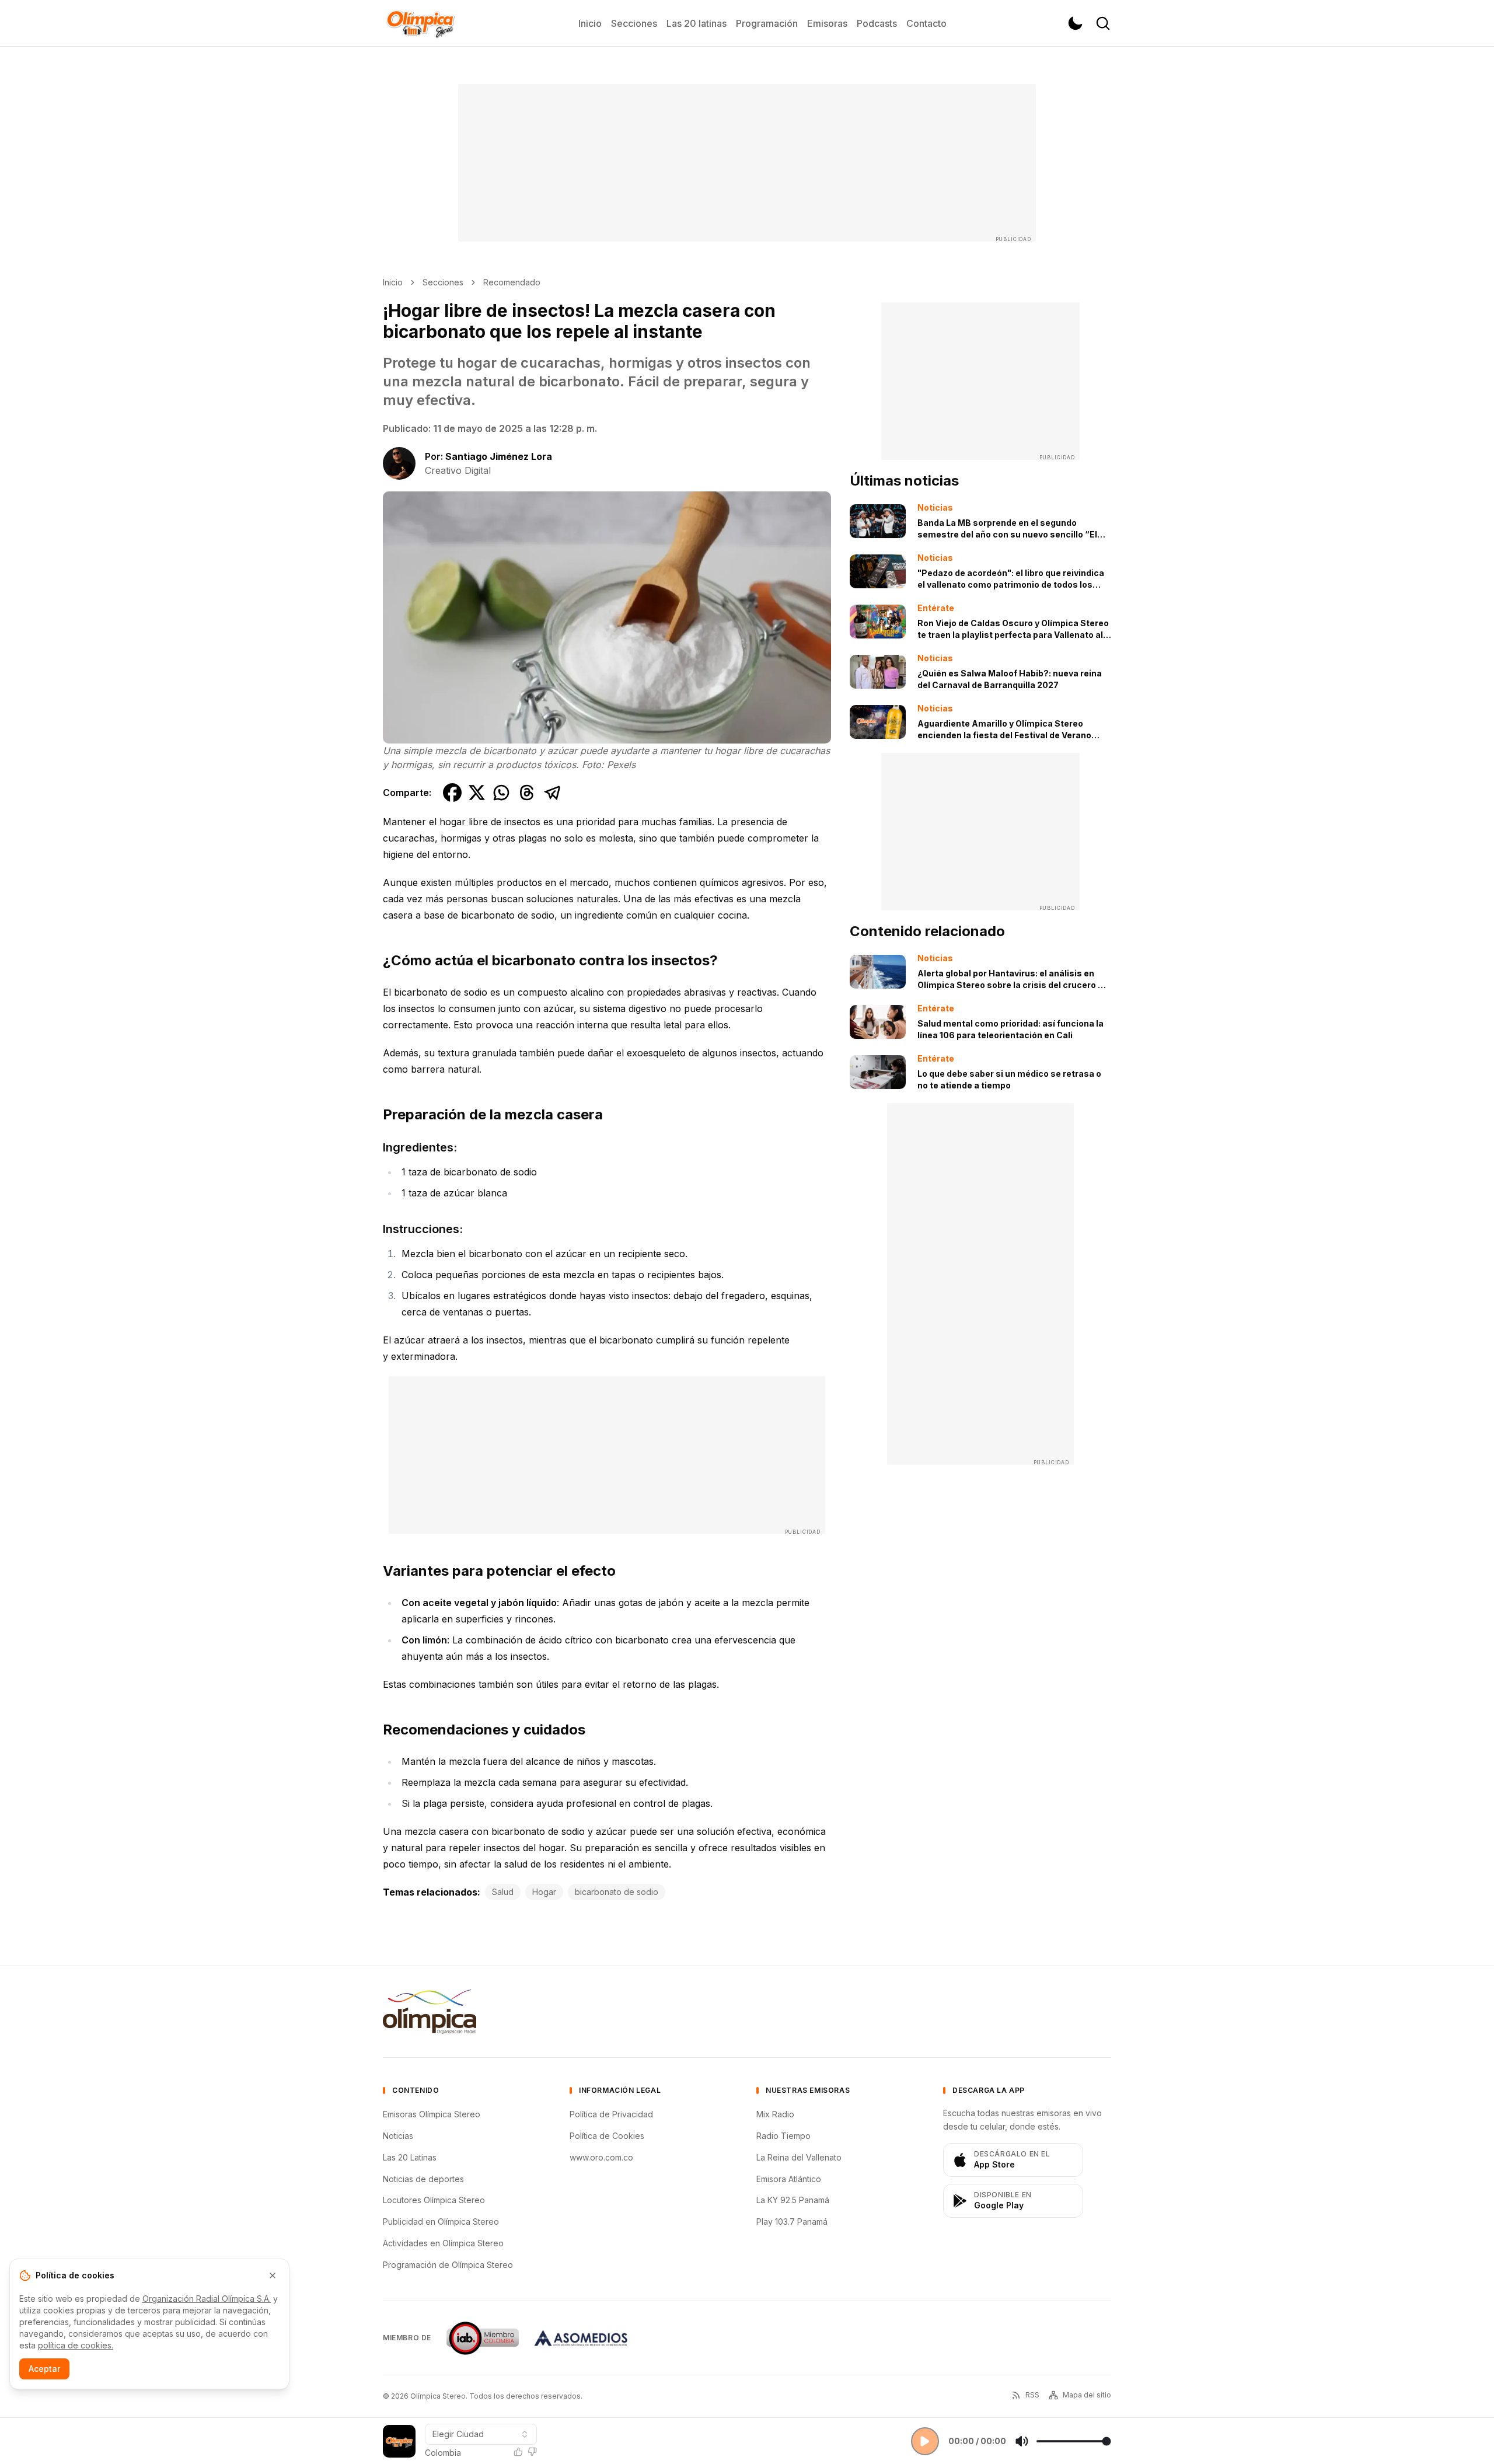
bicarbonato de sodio (617, 1892)
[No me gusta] (532, 2452)
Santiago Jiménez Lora (499, 456)
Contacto (926, 23)
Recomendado (512, 282)
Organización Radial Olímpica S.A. (207, 2299)
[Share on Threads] (527, 793)
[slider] (1074, 2441)
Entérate (936, 608)
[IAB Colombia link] (483, 2338)
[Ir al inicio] (420, 23)
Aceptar (44, 2369)
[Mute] (1022, 2441)
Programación (767, 23)
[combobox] (481, 2434)
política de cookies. (76, 2345)
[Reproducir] (925, 2441)
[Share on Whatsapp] (501, 793)
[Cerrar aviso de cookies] (273, 2275)
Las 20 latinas (697, 23)
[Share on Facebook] (452, 793)
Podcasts (877, 23)
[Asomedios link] (581, 2338)
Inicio (590, 23)
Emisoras (827, 23)
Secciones (634, 23)
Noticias (935, 507)
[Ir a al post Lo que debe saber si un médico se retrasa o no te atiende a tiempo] (878, 1072)
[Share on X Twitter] (477, 793)
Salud (503, 1892)
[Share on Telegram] (553, 793)
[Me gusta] (518, 2452)
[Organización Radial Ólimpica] (430, 2012)
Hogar (544, 1892)
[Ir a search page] (1103, 23)
